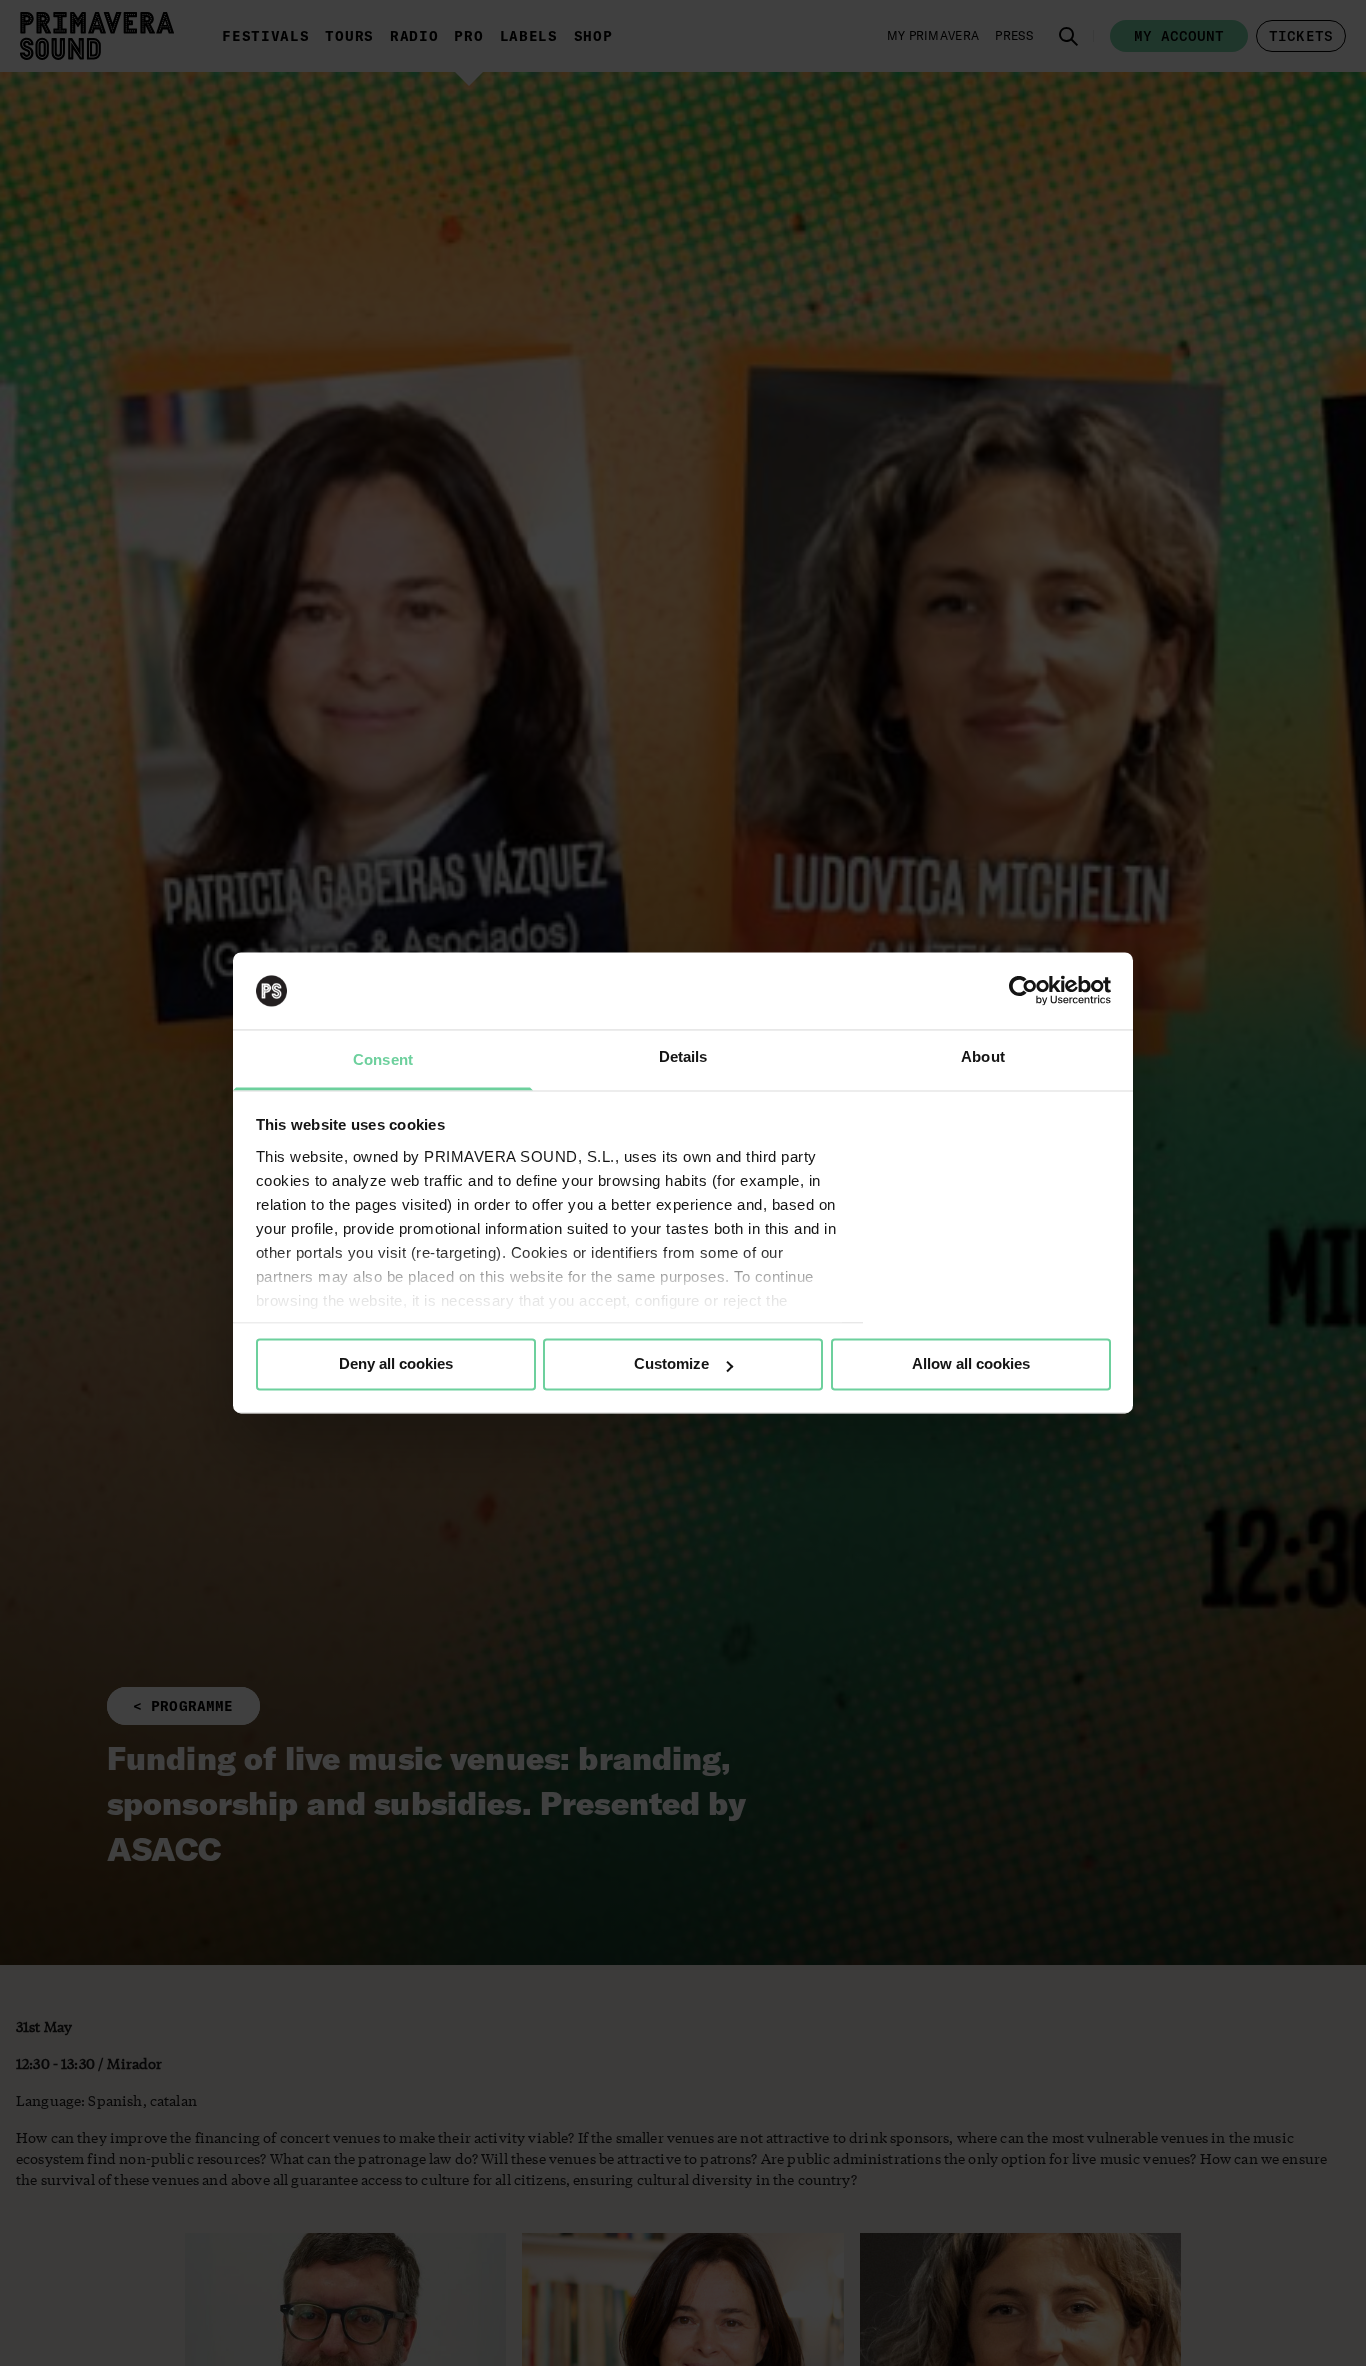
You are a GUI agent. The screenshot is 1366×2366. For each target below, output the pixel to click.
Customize (671, 1364)
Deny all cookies (396, 1364)
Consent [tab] (383, 1059)
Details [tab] (683, 1056)
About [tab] (983, 1056)
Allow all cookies (971, 1364)
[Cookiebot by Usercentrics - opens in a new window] (1023, 991)
